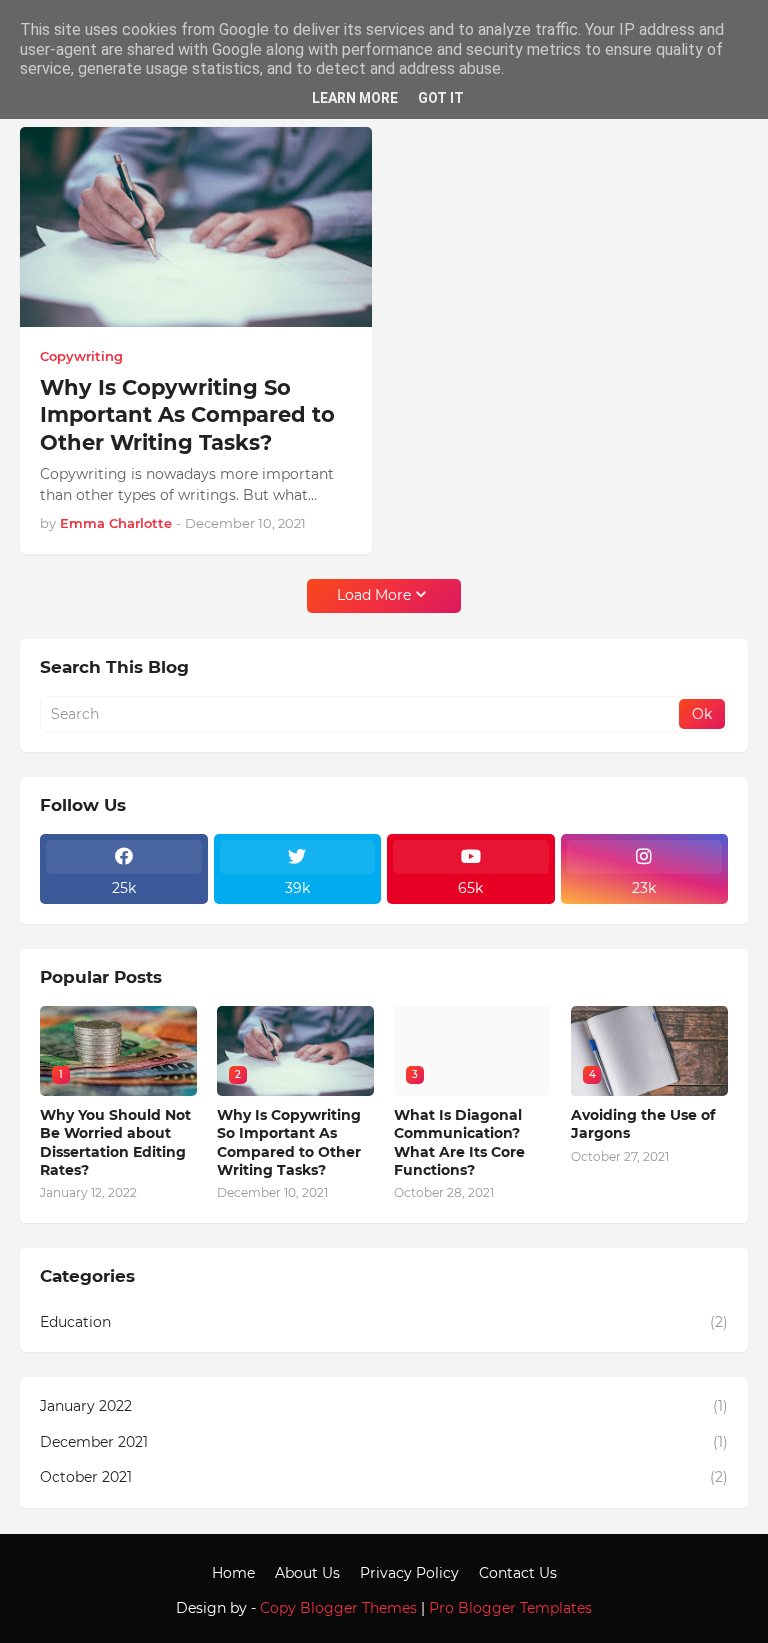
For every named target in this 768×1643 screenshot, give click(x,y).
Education (384, 1322)
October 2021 (384, 1477)
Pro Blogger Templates (510, 1608)
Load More (374, 595)
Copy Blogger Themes (338, 1608)
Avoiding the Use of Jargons (643, 1124)
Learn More (355, 98)
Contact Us (518, 1573)
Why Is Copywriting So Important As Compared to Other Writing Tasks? (187, 415)
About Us (307, 1573)
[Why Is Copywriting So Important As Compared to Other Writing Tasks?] (196, 227)
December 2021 (384, 1442)
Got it (441, 98)
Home (233, 1573)
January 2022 (384, 1406)
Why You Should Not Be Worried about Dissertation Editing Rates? (115, 1142)
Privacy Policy (409, 1573)
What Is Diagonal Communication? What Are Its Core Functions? (459, 1142)
